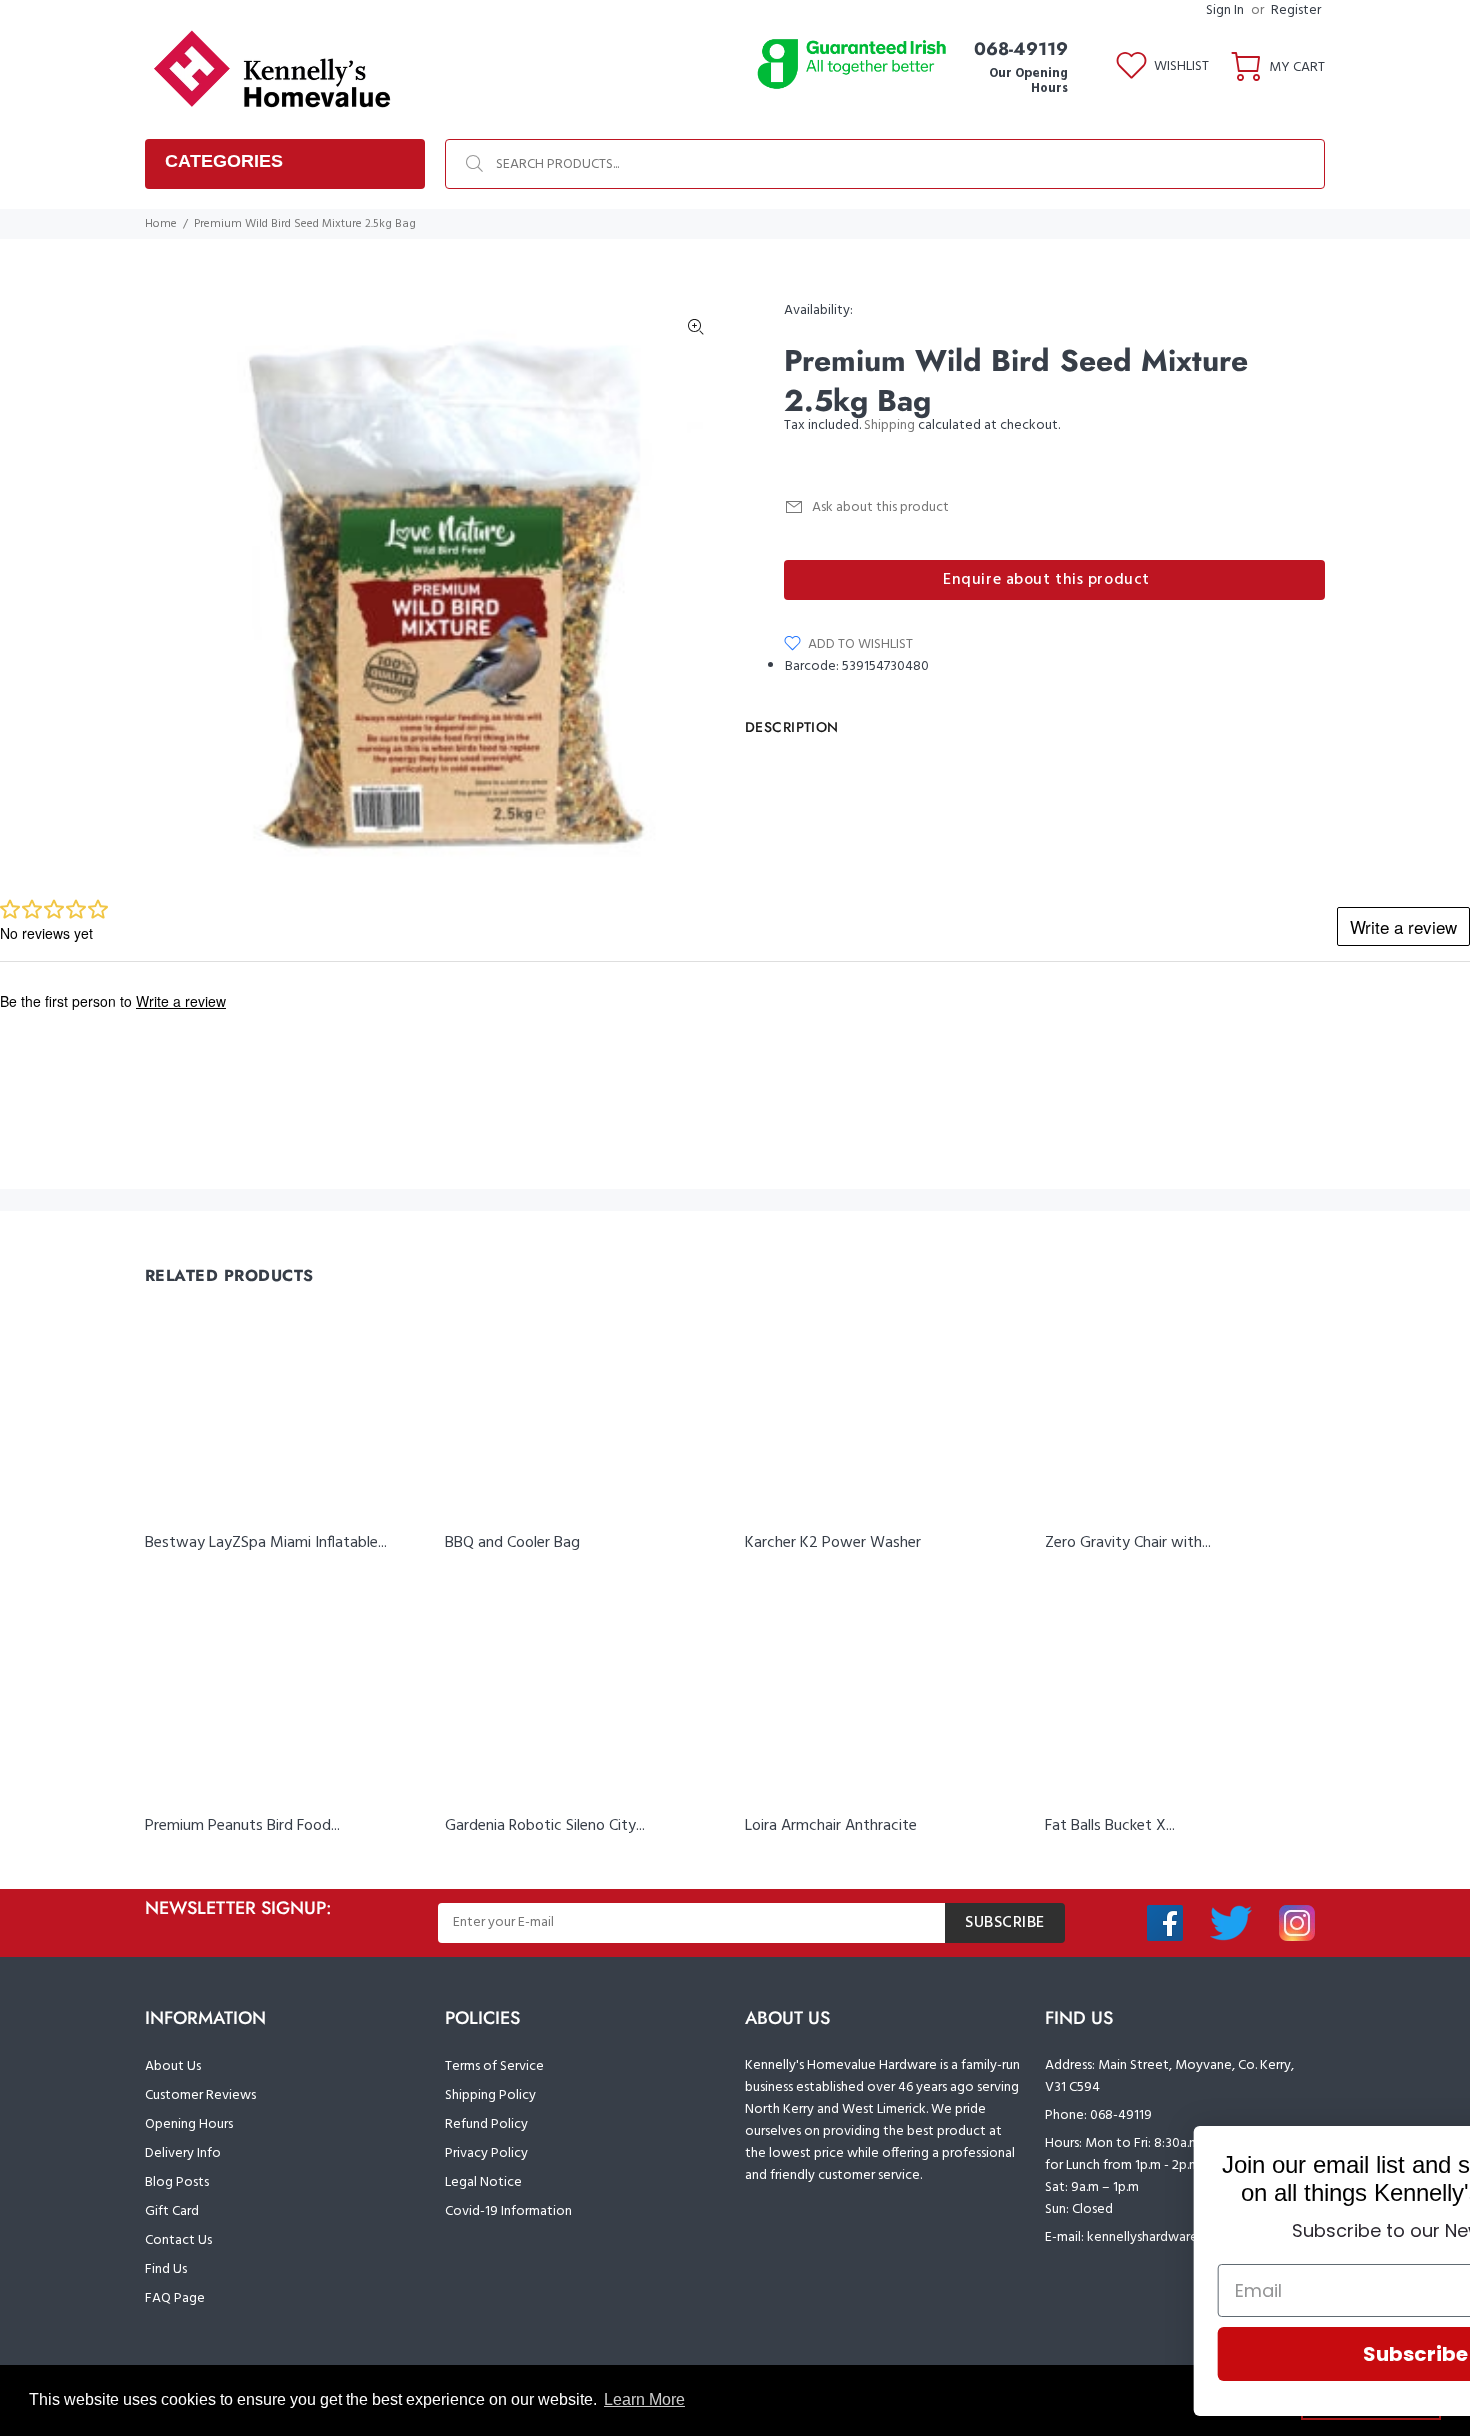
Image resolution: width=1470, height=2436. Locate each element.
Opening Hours (189, 2124)
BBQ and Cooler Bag (512, 1543)
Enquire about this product (1046, 580)
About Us (173, 2066)
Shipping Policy (490, 2095)
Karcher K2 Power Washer (833, 1543)
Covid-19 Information (508, 2211)
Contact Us (178, 2240)
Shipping (889, 425)
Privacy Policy (486, 2153)
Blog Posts (177, 2182)
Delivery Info (183, 2153)
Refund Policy (486, 2124)
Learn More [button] (644, 2399)
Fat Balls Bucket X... (1110, 1826)
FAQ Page (175, 2298)
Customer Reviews (200, 2095)
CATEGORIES (224, 161)
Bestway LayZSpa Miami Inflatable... (266, 1543)
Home (161, 224)
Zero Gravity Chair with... (1128, 1543)
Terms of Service (494, 2066)
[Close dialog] (1424, 2151)
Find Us (166, 2269)
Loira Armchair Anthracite (831, 1826)
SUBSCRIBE (1005, 1923)
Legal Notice (483, 2182)
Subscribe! (1225, 2354)
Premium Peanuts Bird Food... (242, 1826)
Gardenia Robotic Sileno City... (545, 1826)
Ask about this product (880, 507)
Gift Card (172, 2211)
